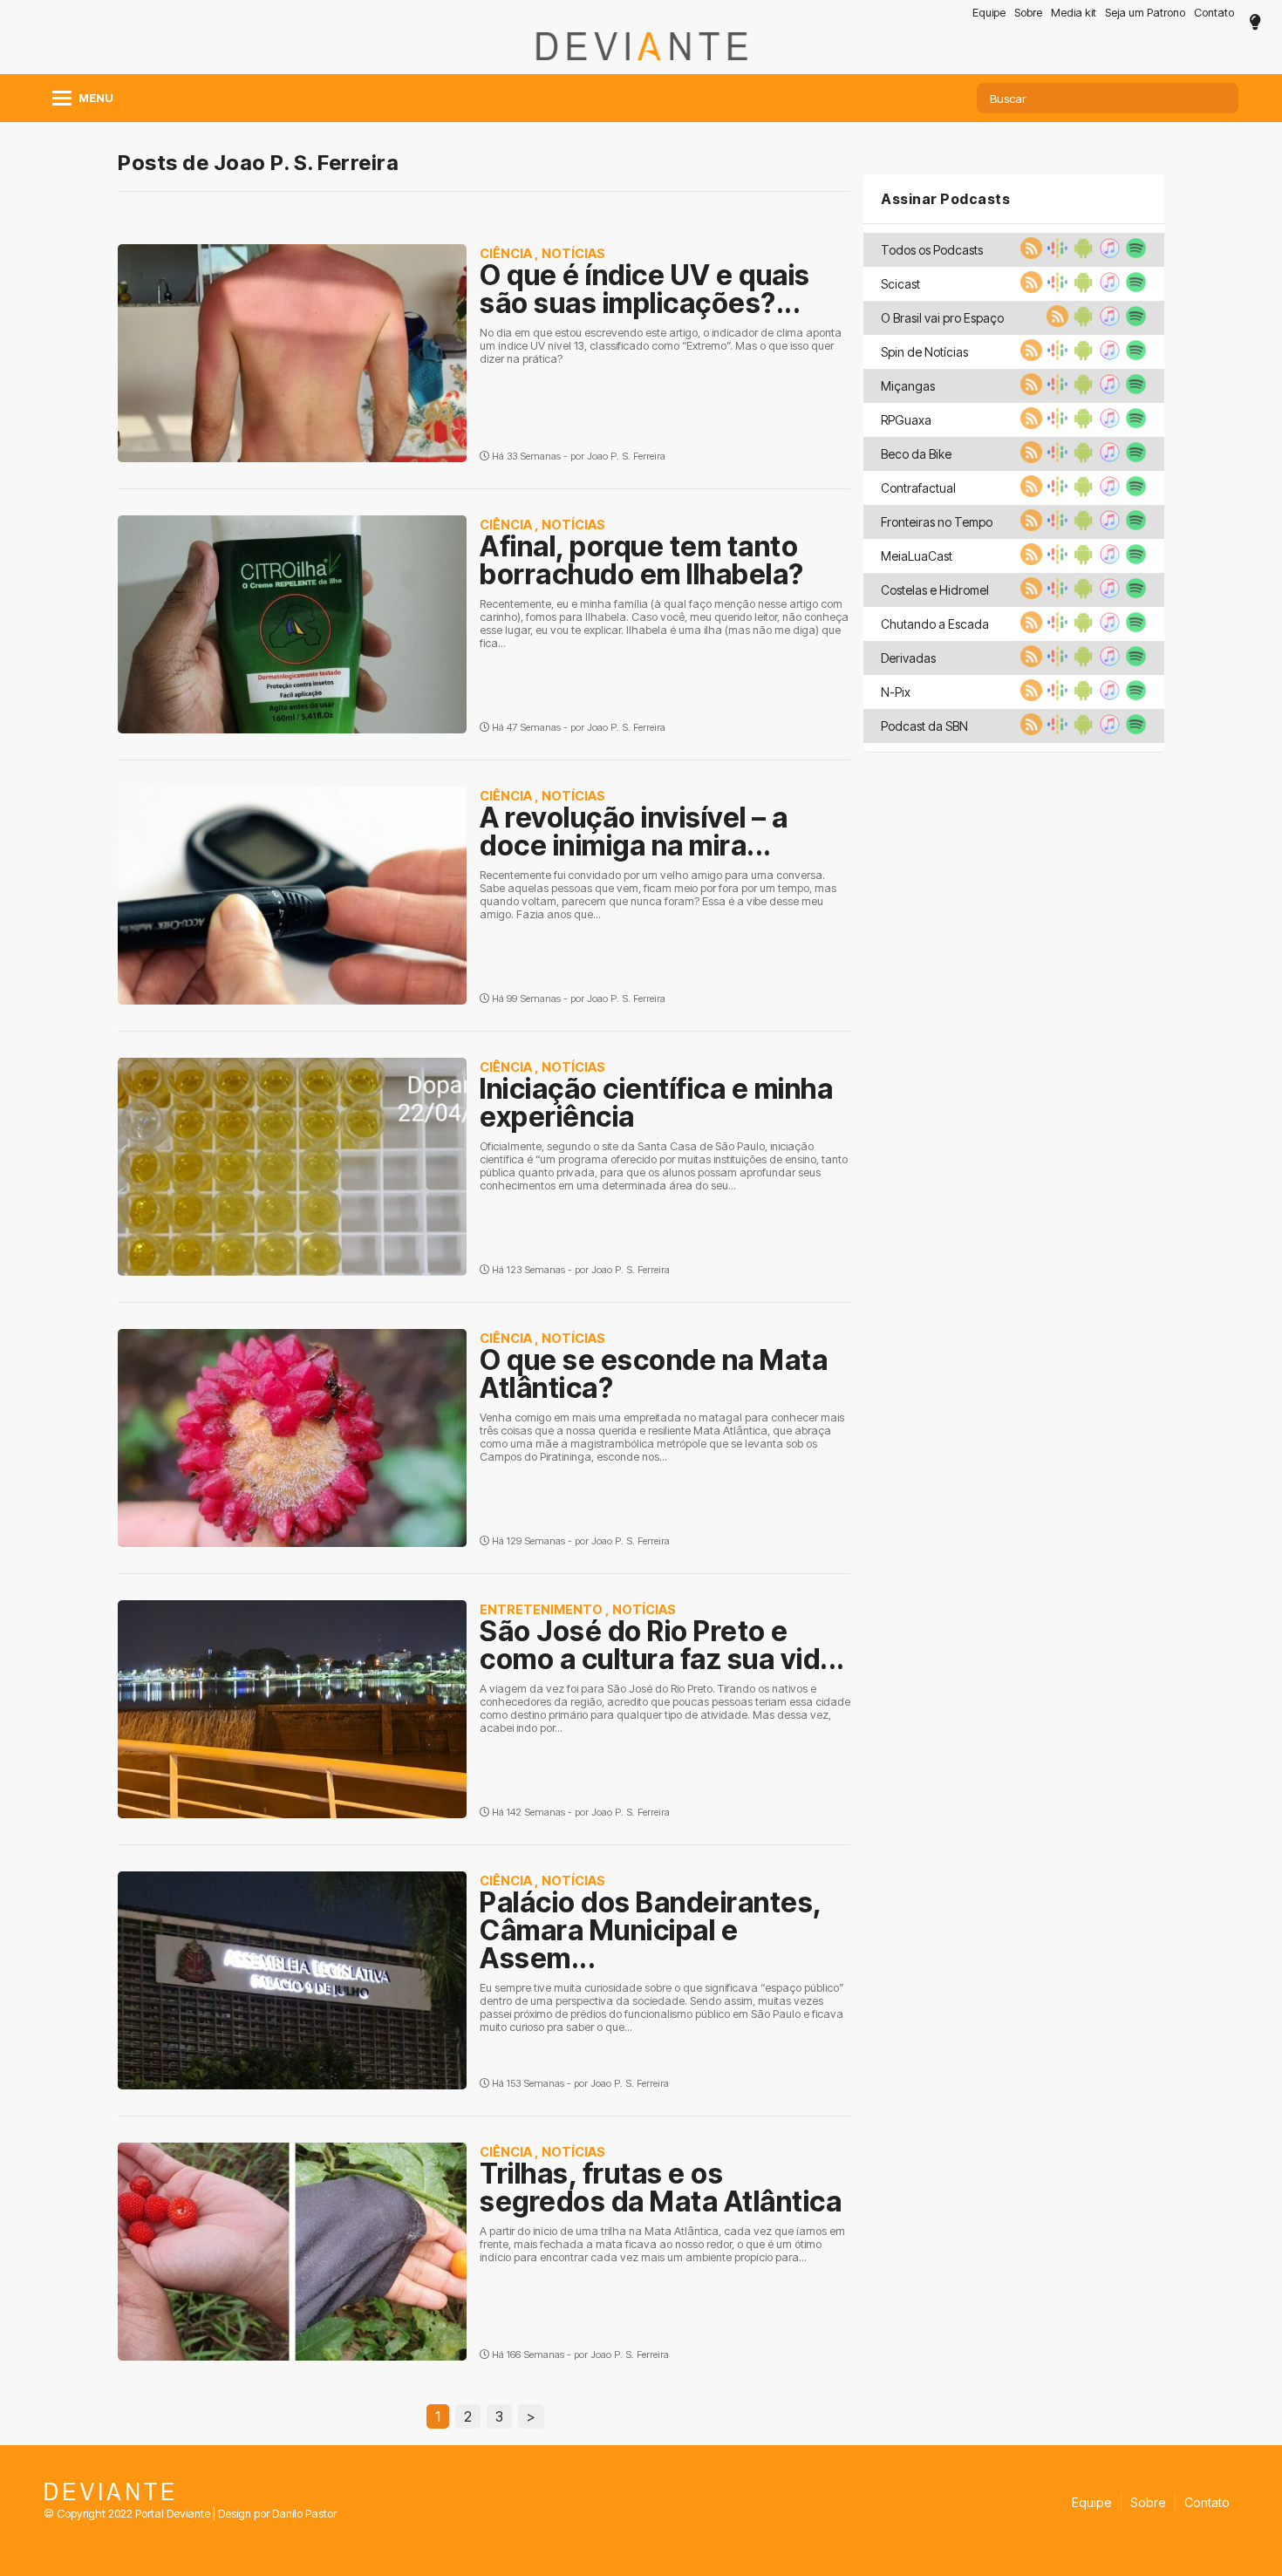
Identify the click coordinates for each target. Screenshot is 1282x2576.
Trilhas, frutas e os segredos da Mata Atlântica (661, 2188)
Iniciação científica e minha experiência (656, 1103)
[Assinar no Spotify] (1134, 254)
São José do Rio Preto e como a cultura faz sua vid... (662, 1645)
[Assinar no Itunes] (1108, 254)
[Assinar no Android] (1081, 254)
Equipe (989, 13)
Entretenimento (541, 1609)
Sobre (1028, 13)
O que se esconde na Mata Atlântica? (654, 1374)
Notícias (573, 253)
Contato (1214, 13)
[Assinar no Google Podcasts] (1055, 254)
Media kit (1074, 13)
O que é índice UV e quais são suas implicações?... (645, 289)
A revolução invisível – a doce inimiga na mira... (634, 831)
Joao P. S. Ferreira (626, 456)
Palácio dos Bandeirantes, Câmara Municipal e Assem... (651, 1930)
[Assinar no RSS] (1029, 254)
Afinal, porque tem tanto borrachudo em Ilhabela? (642, 560)
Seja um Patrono (1145, 13)
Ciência (506, 253)
